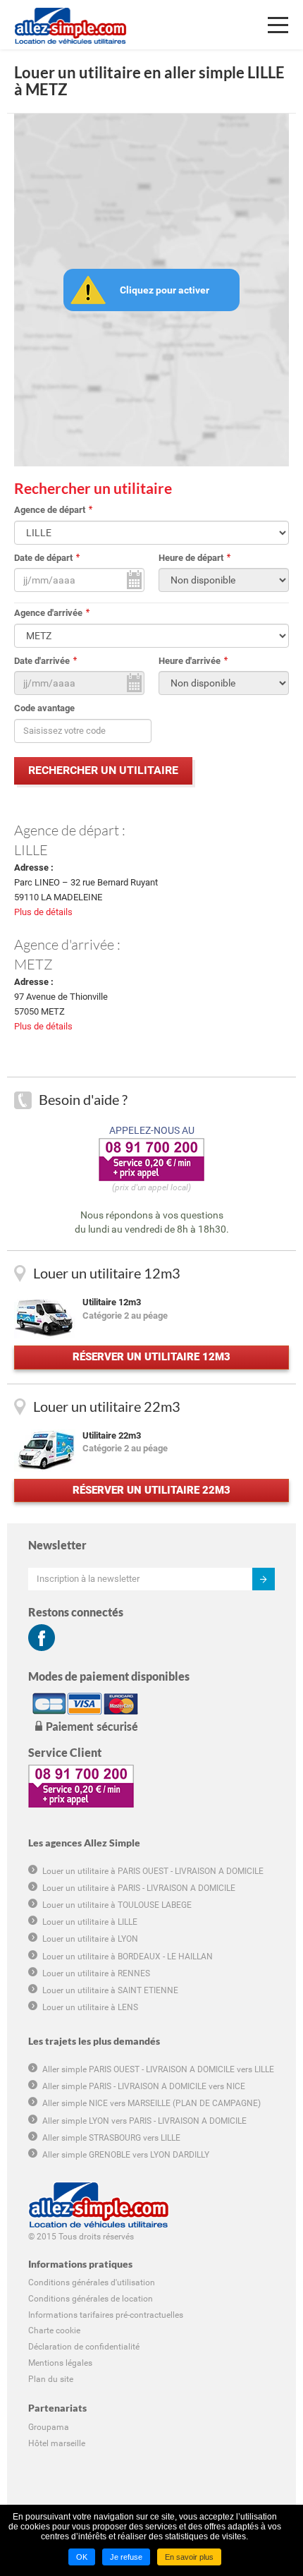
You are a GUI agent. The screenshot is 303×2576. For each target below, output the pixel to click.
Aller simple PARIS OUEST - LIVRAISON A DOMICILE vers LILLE (158, 2069)
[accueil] (70, 18)
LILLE (31, 849)
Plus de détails (43, 912)
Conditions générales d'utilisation (92, 2282)
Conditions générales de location (91, 2299)
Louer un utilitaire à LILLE (90, 1922)
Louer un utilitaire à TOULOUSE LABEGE (117, 1905)
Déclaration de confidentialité (84, 2347)
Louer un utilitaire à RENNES (96, 1973)
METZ (33, 964)
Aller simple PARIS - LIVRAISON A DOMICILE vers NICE (144, 2086)
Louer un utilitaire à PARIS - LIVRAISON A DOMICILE (139, 1888)
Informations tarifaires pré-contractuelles (106, 2315)
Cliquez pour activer (165, 290)
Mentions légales (60, 2363)
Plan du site (51, 2379)
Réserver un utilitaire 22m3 (151, 1490)
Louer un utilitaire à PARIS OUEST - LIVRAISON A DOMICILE (153, 1871)
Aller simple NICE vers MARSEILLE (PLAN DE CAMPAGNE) (151, 2103)
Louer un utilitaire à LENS (90, 2007)
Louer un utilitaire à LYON (90, 1939)
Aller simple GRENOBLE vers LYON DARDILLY (126, 2155)
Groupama (49, 2427)
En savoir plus (189, 2557)
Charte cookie (54, 2330)
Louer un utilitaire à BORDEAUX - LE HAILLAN (128, 1957)
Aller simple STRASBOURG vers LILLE (111, 2138)
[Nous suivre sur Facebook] (42, 1638)
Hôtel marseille (57, 2443)
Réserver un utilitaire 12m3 (151, 1357)
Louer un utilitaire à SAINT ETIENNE (110, 1990)
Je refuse (126, 2557)
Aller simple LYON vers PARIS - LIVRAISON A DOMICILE (144, 2121)
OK (82, 2557)
